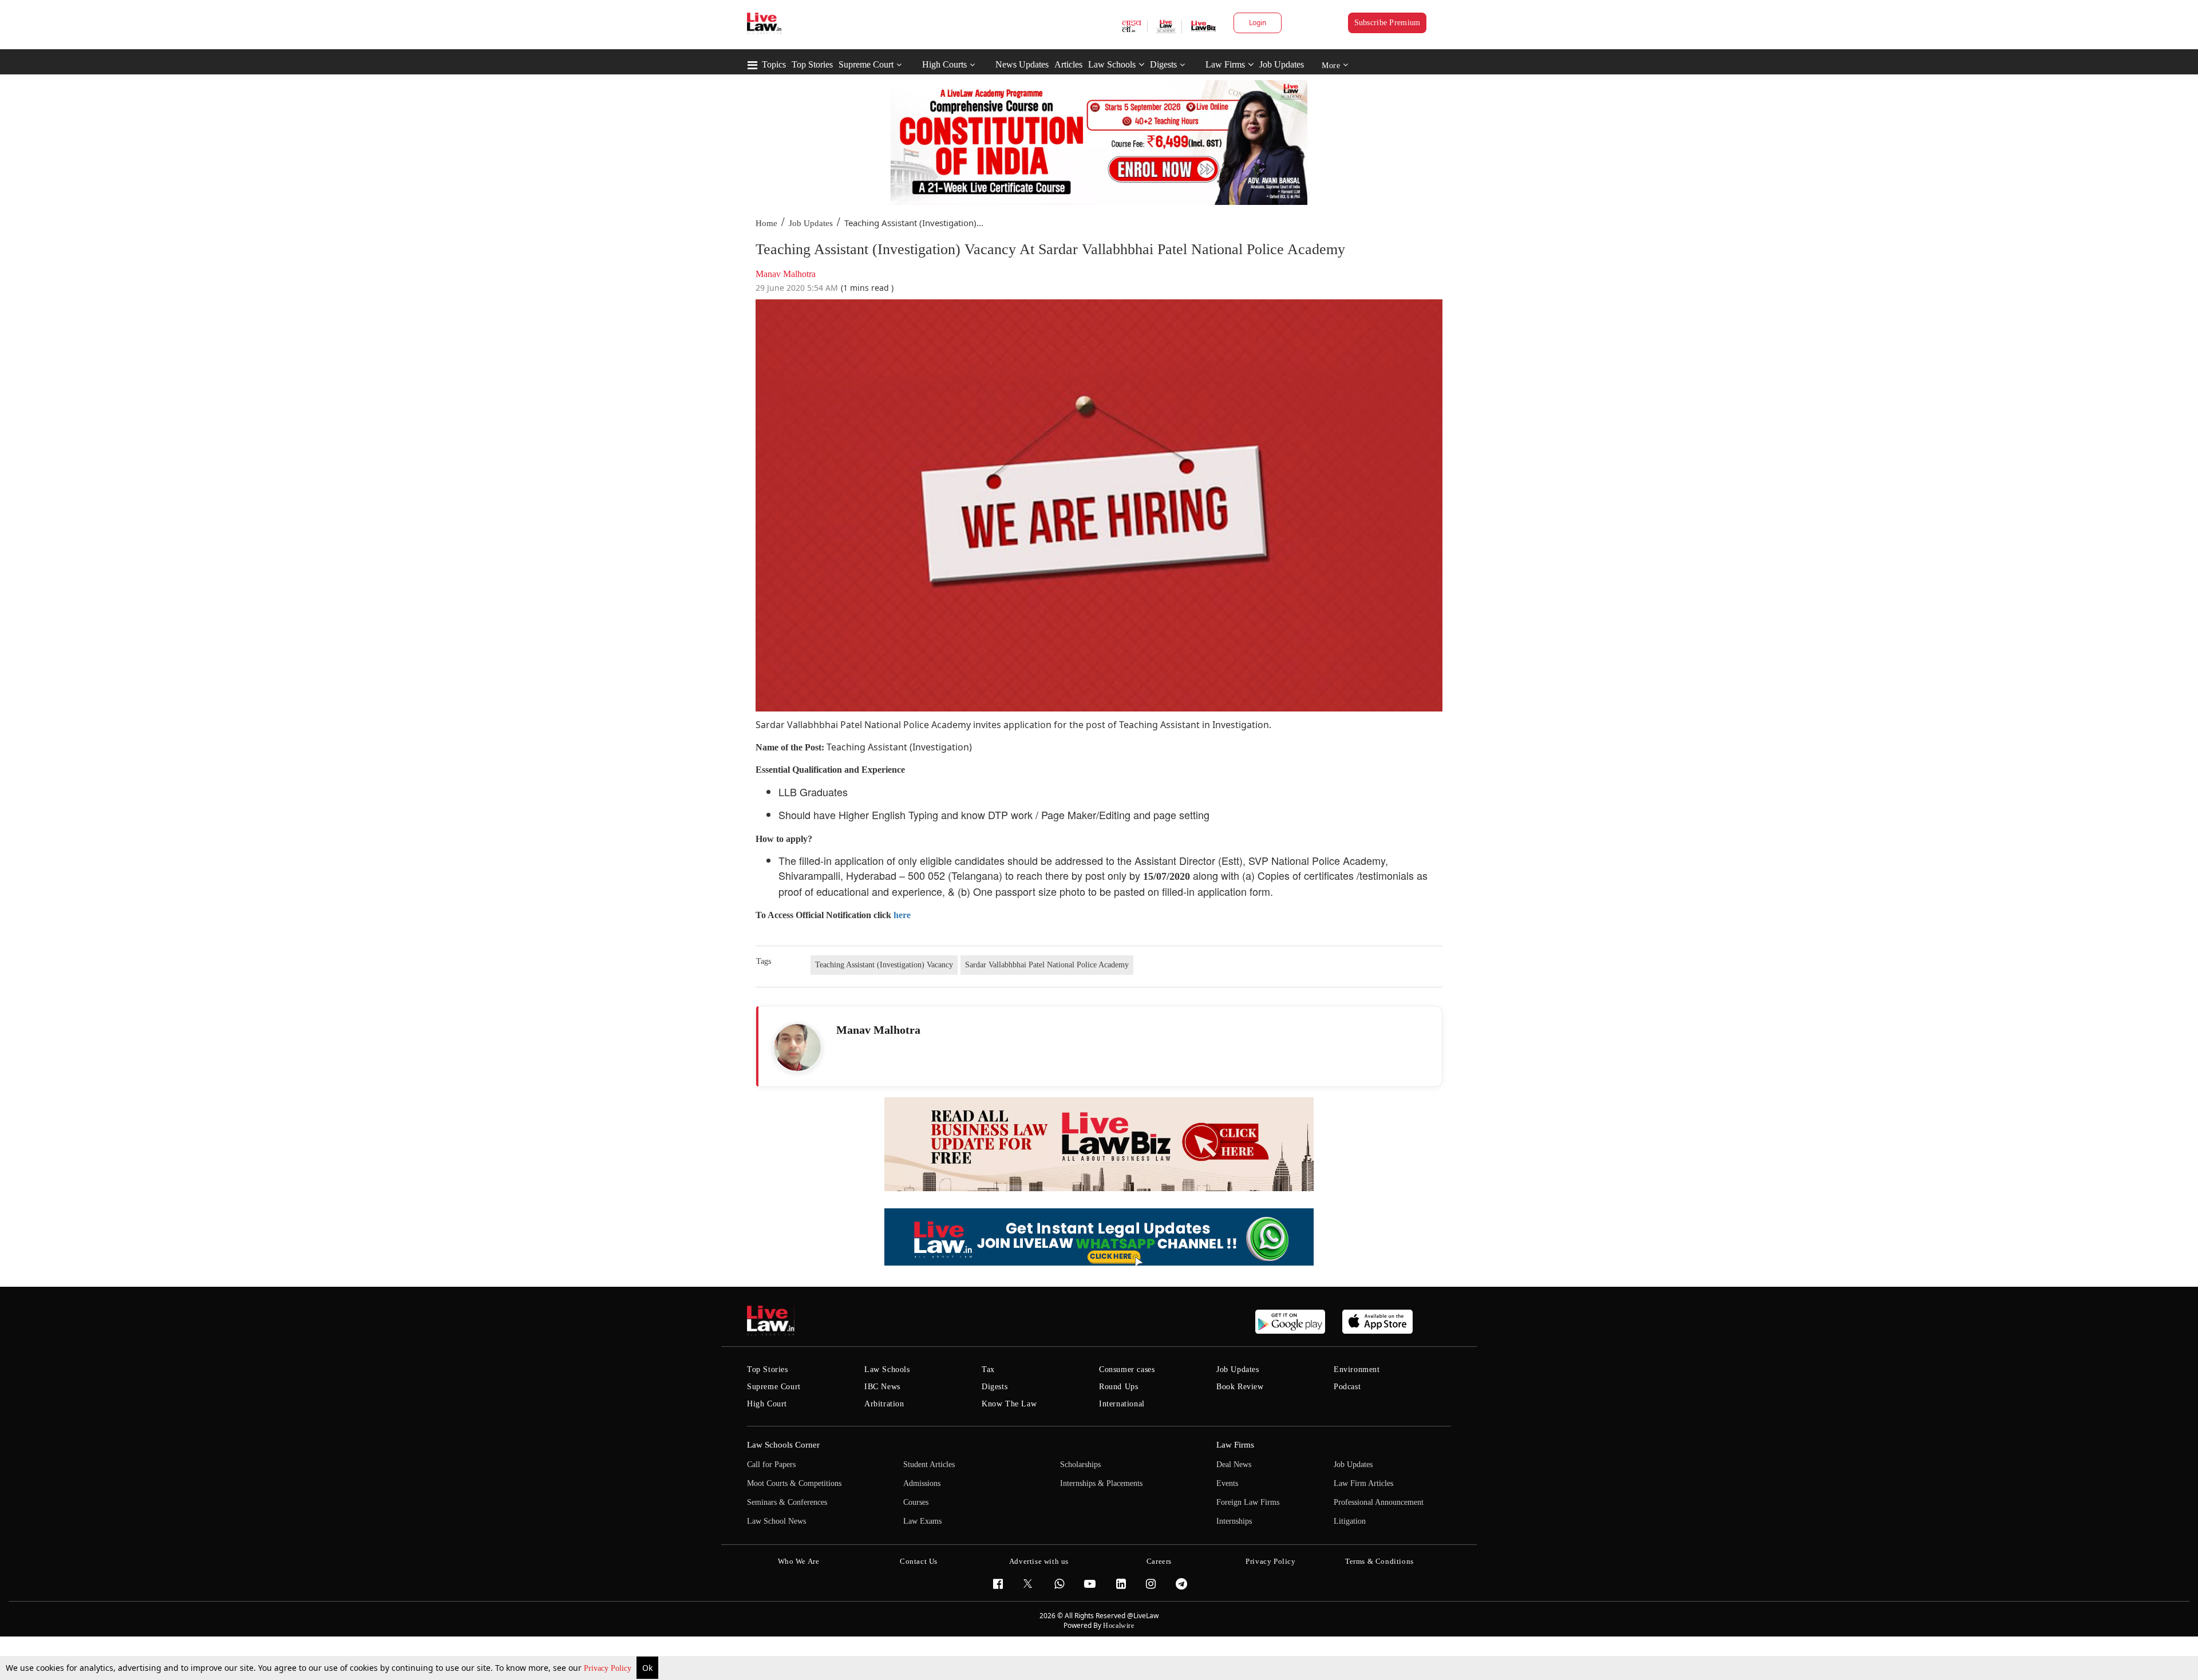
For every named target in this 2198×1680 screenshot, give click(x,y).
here (902, 915)
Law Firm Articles (1363, 1483)
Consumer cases (1127, 1369)
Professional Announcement (1379, 1502)
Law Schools (1112, 64)
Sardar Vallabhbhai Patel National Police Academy (1047, 965)
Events (1227, 1483)
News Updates (1022, 64)
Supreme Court (866, 64)
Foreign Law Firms (1248, 1502)
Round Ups (1118, 1387)
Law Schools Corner (783, 1445)
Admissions (922, 1483)
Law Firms (1225, 64)
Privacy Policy (609, 1668)
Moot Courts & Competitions (794, 1483)
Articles (1068, 64)
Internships (1234, 1521)
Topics (774, 64)
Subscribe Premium (1387, 23)
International (1122, 1404)
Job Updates (1282, 64)
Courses (916, 1502)
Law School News (776, 1521)
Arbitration (884, 1404)
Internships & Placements (1101, 1483)
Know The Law (1009, 1404)
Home (766, 223)
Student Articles (929, 1464)
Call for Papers (771, 1464)
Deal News (1234, 1464)
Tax (988, 1369)
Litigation (1350, 1521)
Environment (1357, 1369)
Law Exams (922, 1521)
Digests (1163, 64)
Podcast (1347, 1387)
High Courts (944, 64)
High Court (767, 1404)
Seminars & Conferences (787, 1502)
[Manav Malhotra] (797, 1047)
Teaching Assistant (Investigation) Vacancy (884, 965)
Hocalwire (1118, 1626)
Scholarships (1080, 1464)
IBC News (882, 1387)
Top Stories (812, 64)
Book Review (1240, 1387)
